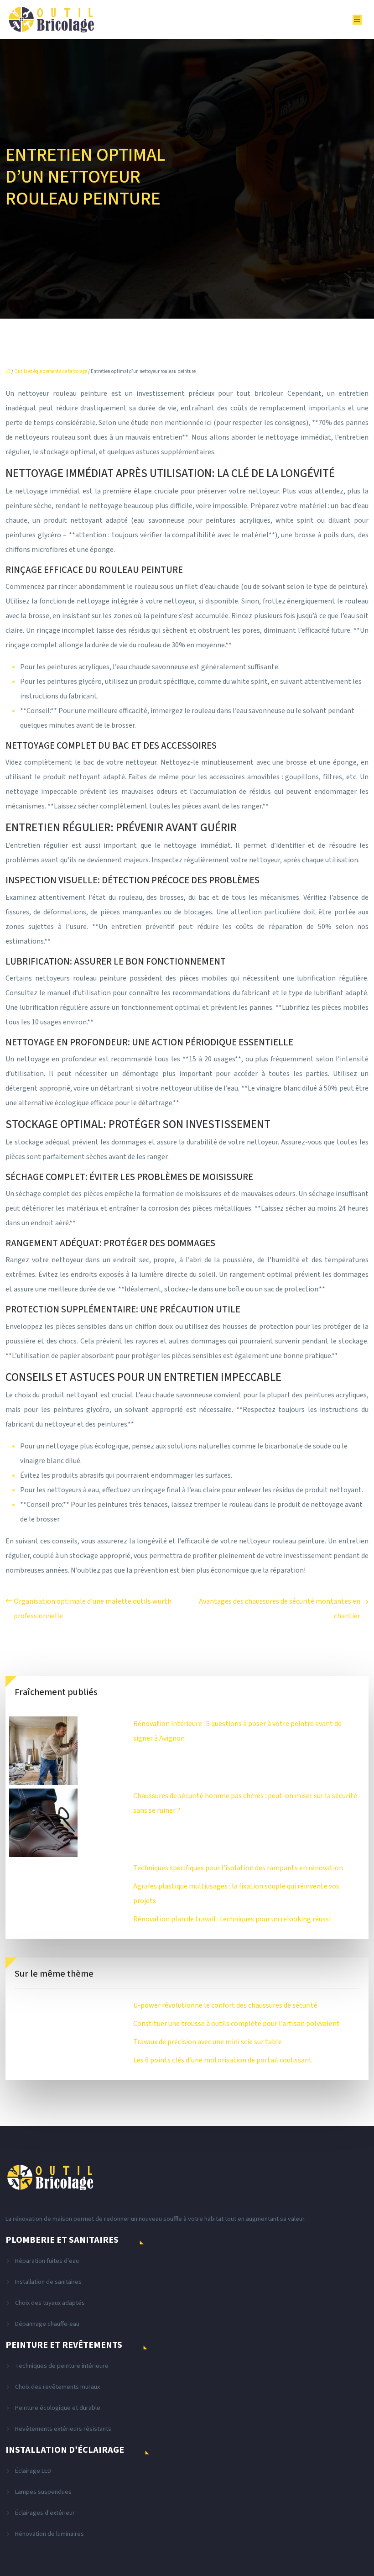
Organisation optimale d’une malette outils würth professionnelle (93, 1609)
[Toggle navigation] (357, 20)
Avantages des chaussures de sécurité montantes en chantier (280, 1609)
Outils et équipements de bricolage (51, 371)
